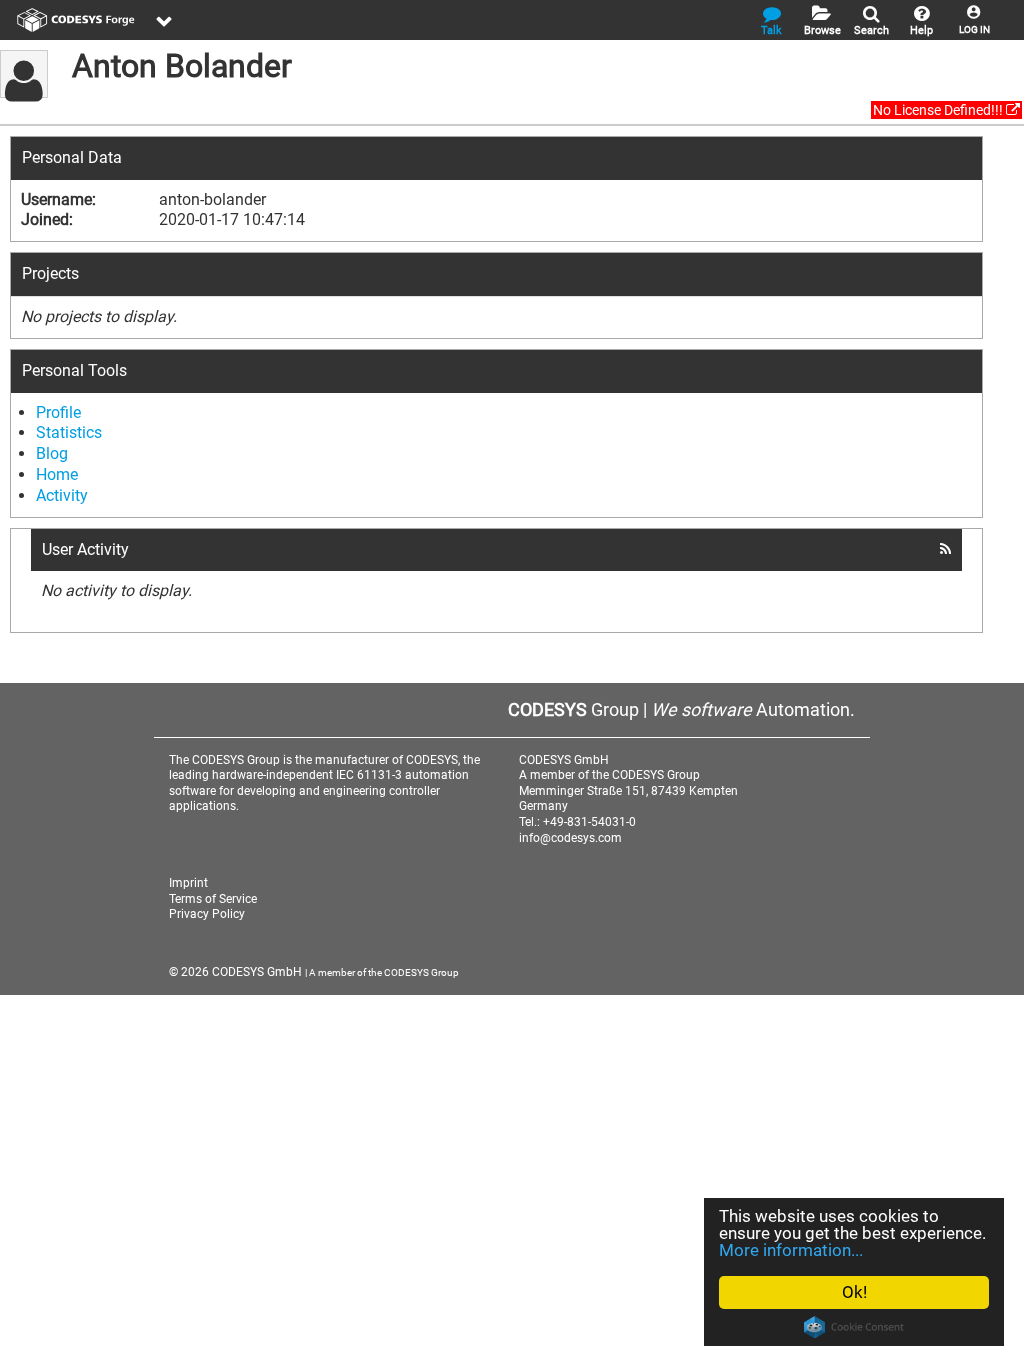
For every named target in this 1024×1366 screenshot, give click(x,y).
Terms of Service (213, 899)
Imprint (188, 883)
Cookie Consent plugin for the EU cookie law (854, 1327)
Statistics (69, 432)
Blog (52, 453)
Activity (62, 495)
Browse (822, 30)
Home (57, 474)
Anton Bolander (182, 66)
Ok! (854, 1292)
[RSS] (945, 549)
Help (921, 30)
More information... (791, 1250)
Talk (771, 30)
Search (871, 30)
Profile (58, 412)
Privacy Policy (207, 914)
